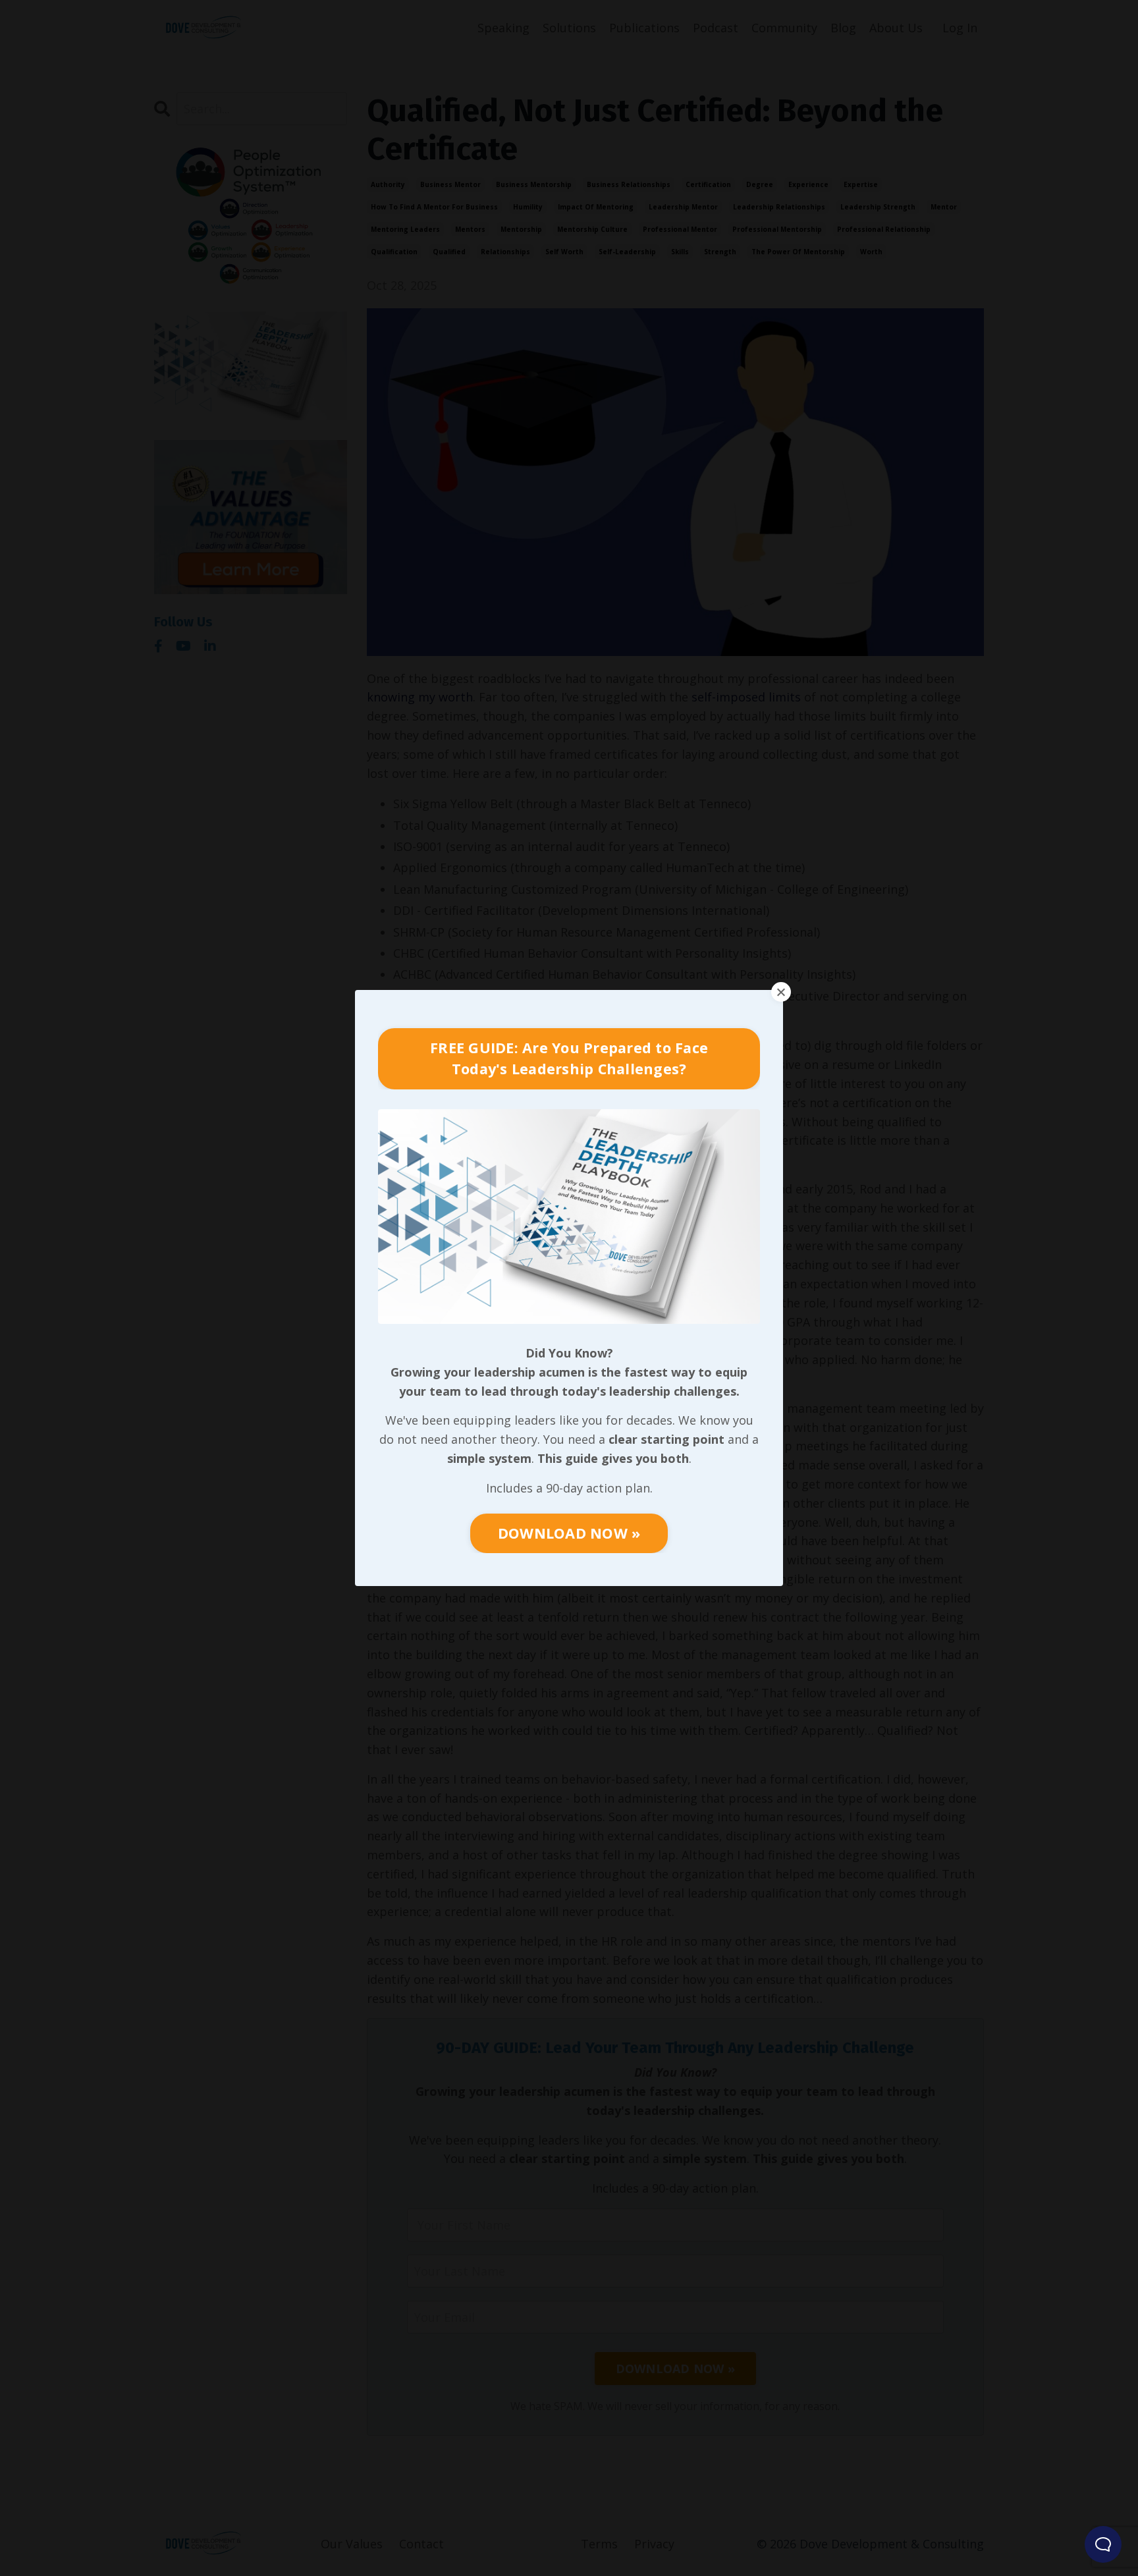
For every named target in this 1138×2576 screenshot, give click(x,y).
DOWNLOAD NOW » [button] (569, 1533)
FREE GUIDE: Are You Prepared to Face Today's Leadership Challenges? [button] (569, 1058)
